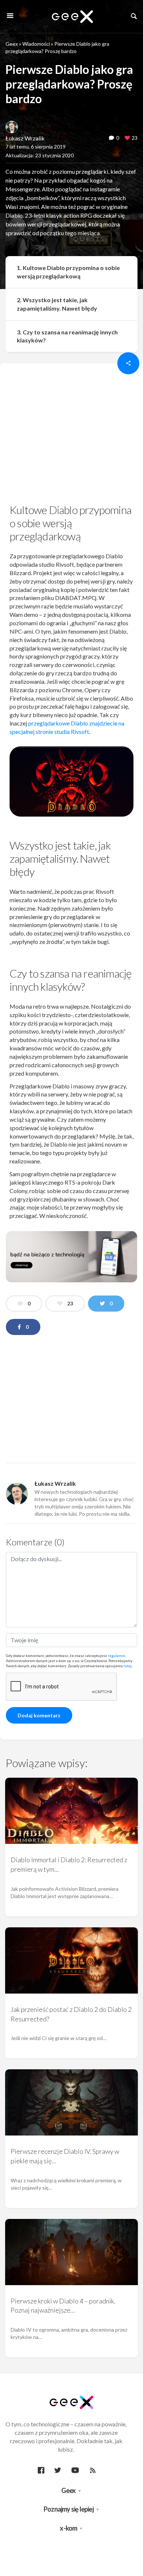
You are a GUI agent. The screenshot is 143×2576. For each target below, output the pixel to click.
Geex (12, 44)
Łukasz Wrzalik (25, 138)
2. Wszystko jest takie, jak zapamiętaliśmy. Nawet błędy (57, 304)
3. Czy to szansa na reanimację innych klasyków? (67, 336)
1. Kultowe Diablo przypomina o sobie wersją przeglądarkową (68, 272)
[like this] (127, 138)
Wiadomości (36, 44)
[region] (71, 436)
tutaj (128, 1666)
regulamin (117, 1656)
